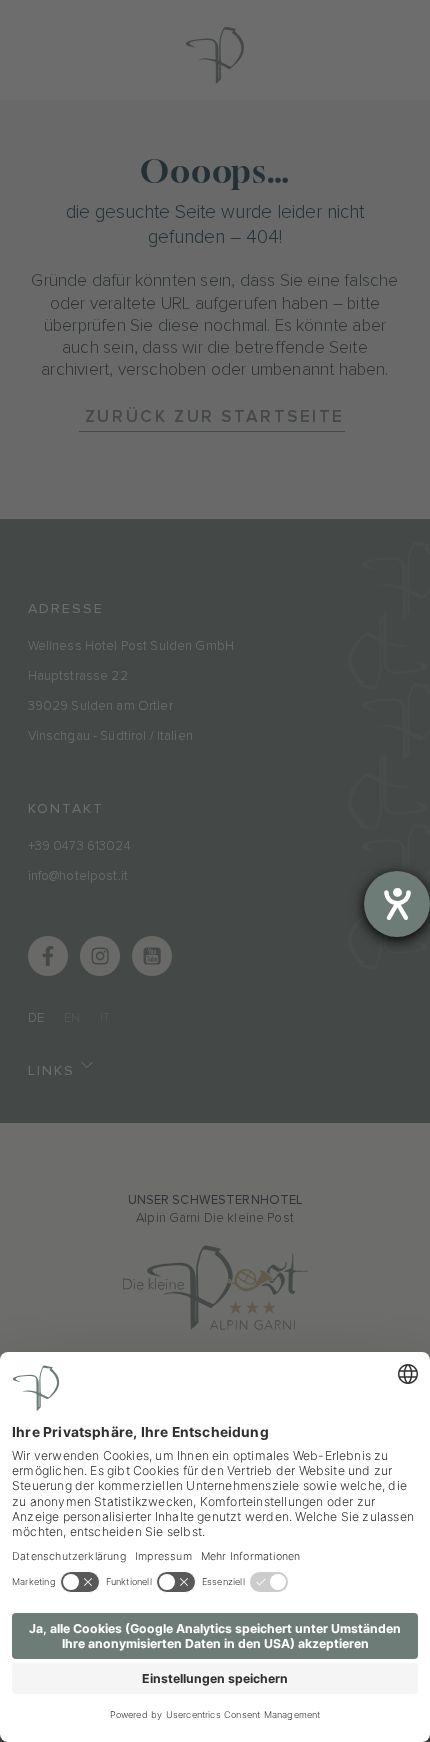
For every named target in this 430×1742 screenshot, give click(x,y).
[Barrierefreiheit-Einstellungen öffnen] (397, 904)
